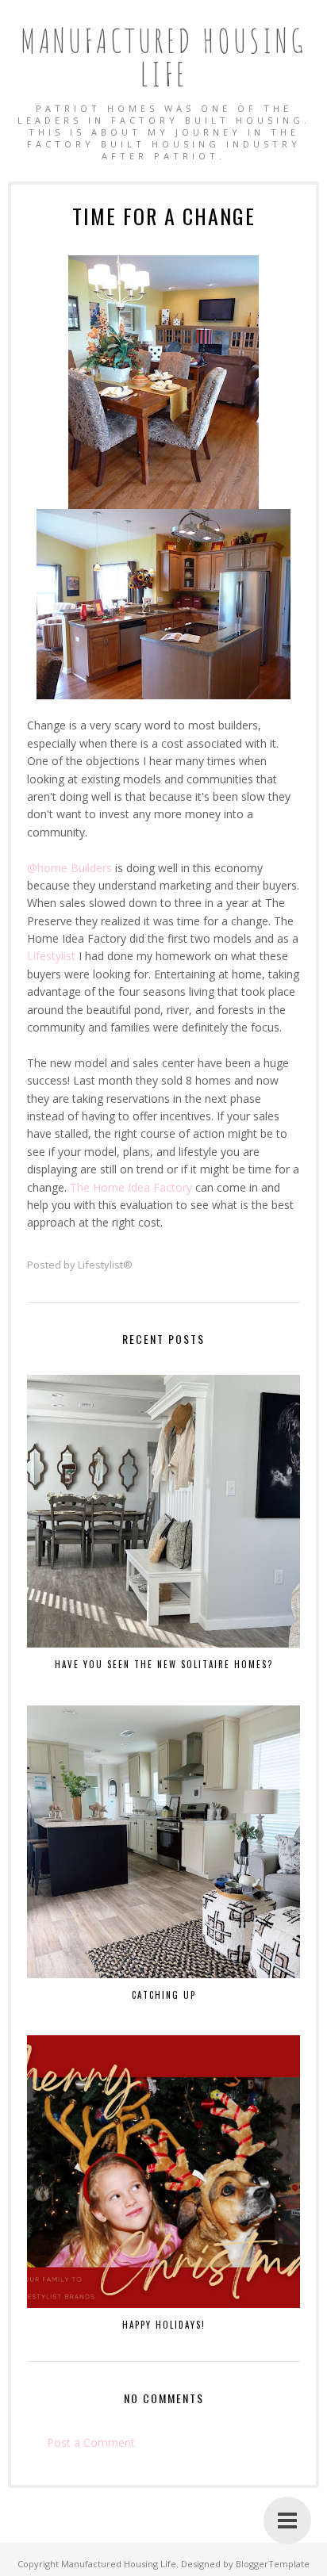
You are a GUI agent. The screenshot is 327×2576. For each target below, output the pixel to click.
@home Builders (69, 868)
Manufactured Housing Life (163, 57)
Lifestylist (51, 956)
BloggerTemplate (273, 2564)
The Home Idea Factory (131, 1187)
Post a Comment (91, 2442)
